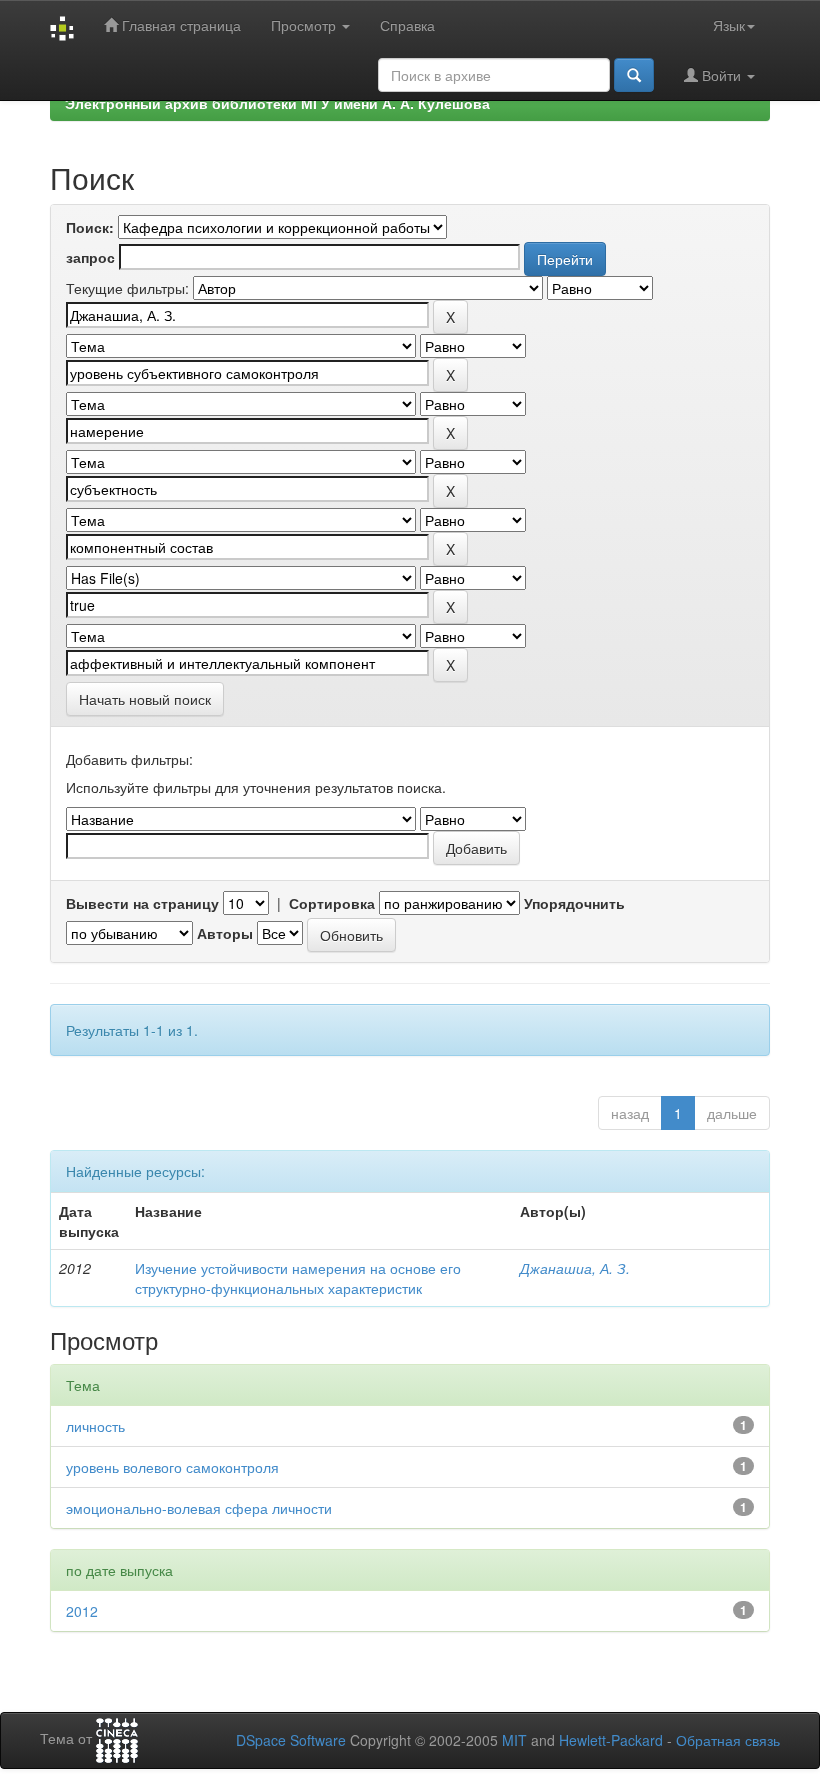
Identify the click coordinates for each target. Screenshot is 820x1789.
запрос (90, 257)
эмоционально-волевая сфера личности (199, 1508)
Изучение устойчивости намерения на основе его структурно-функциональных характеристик (298, 1278)
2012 (82, 1611)
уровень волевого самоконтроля (172, 1467)
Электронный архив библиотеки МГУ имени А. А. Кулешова (277, 103)
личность (95, 1426)
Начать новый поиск (145, 699)
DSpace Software (291, 1740)
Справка (407, 25)
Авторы (225, 933)
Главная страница (179, 25)
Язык (729, 25)
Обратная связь (728, 1740)
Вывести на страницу (142, 903)
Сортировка (332, 903)
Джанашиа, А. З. (575, 1268)
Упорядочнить (574, 903)
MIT (514, 1740)
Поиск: (90, 227)
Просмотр (305, 25)
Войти (721, 75)
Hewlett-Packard (611, 1740)
